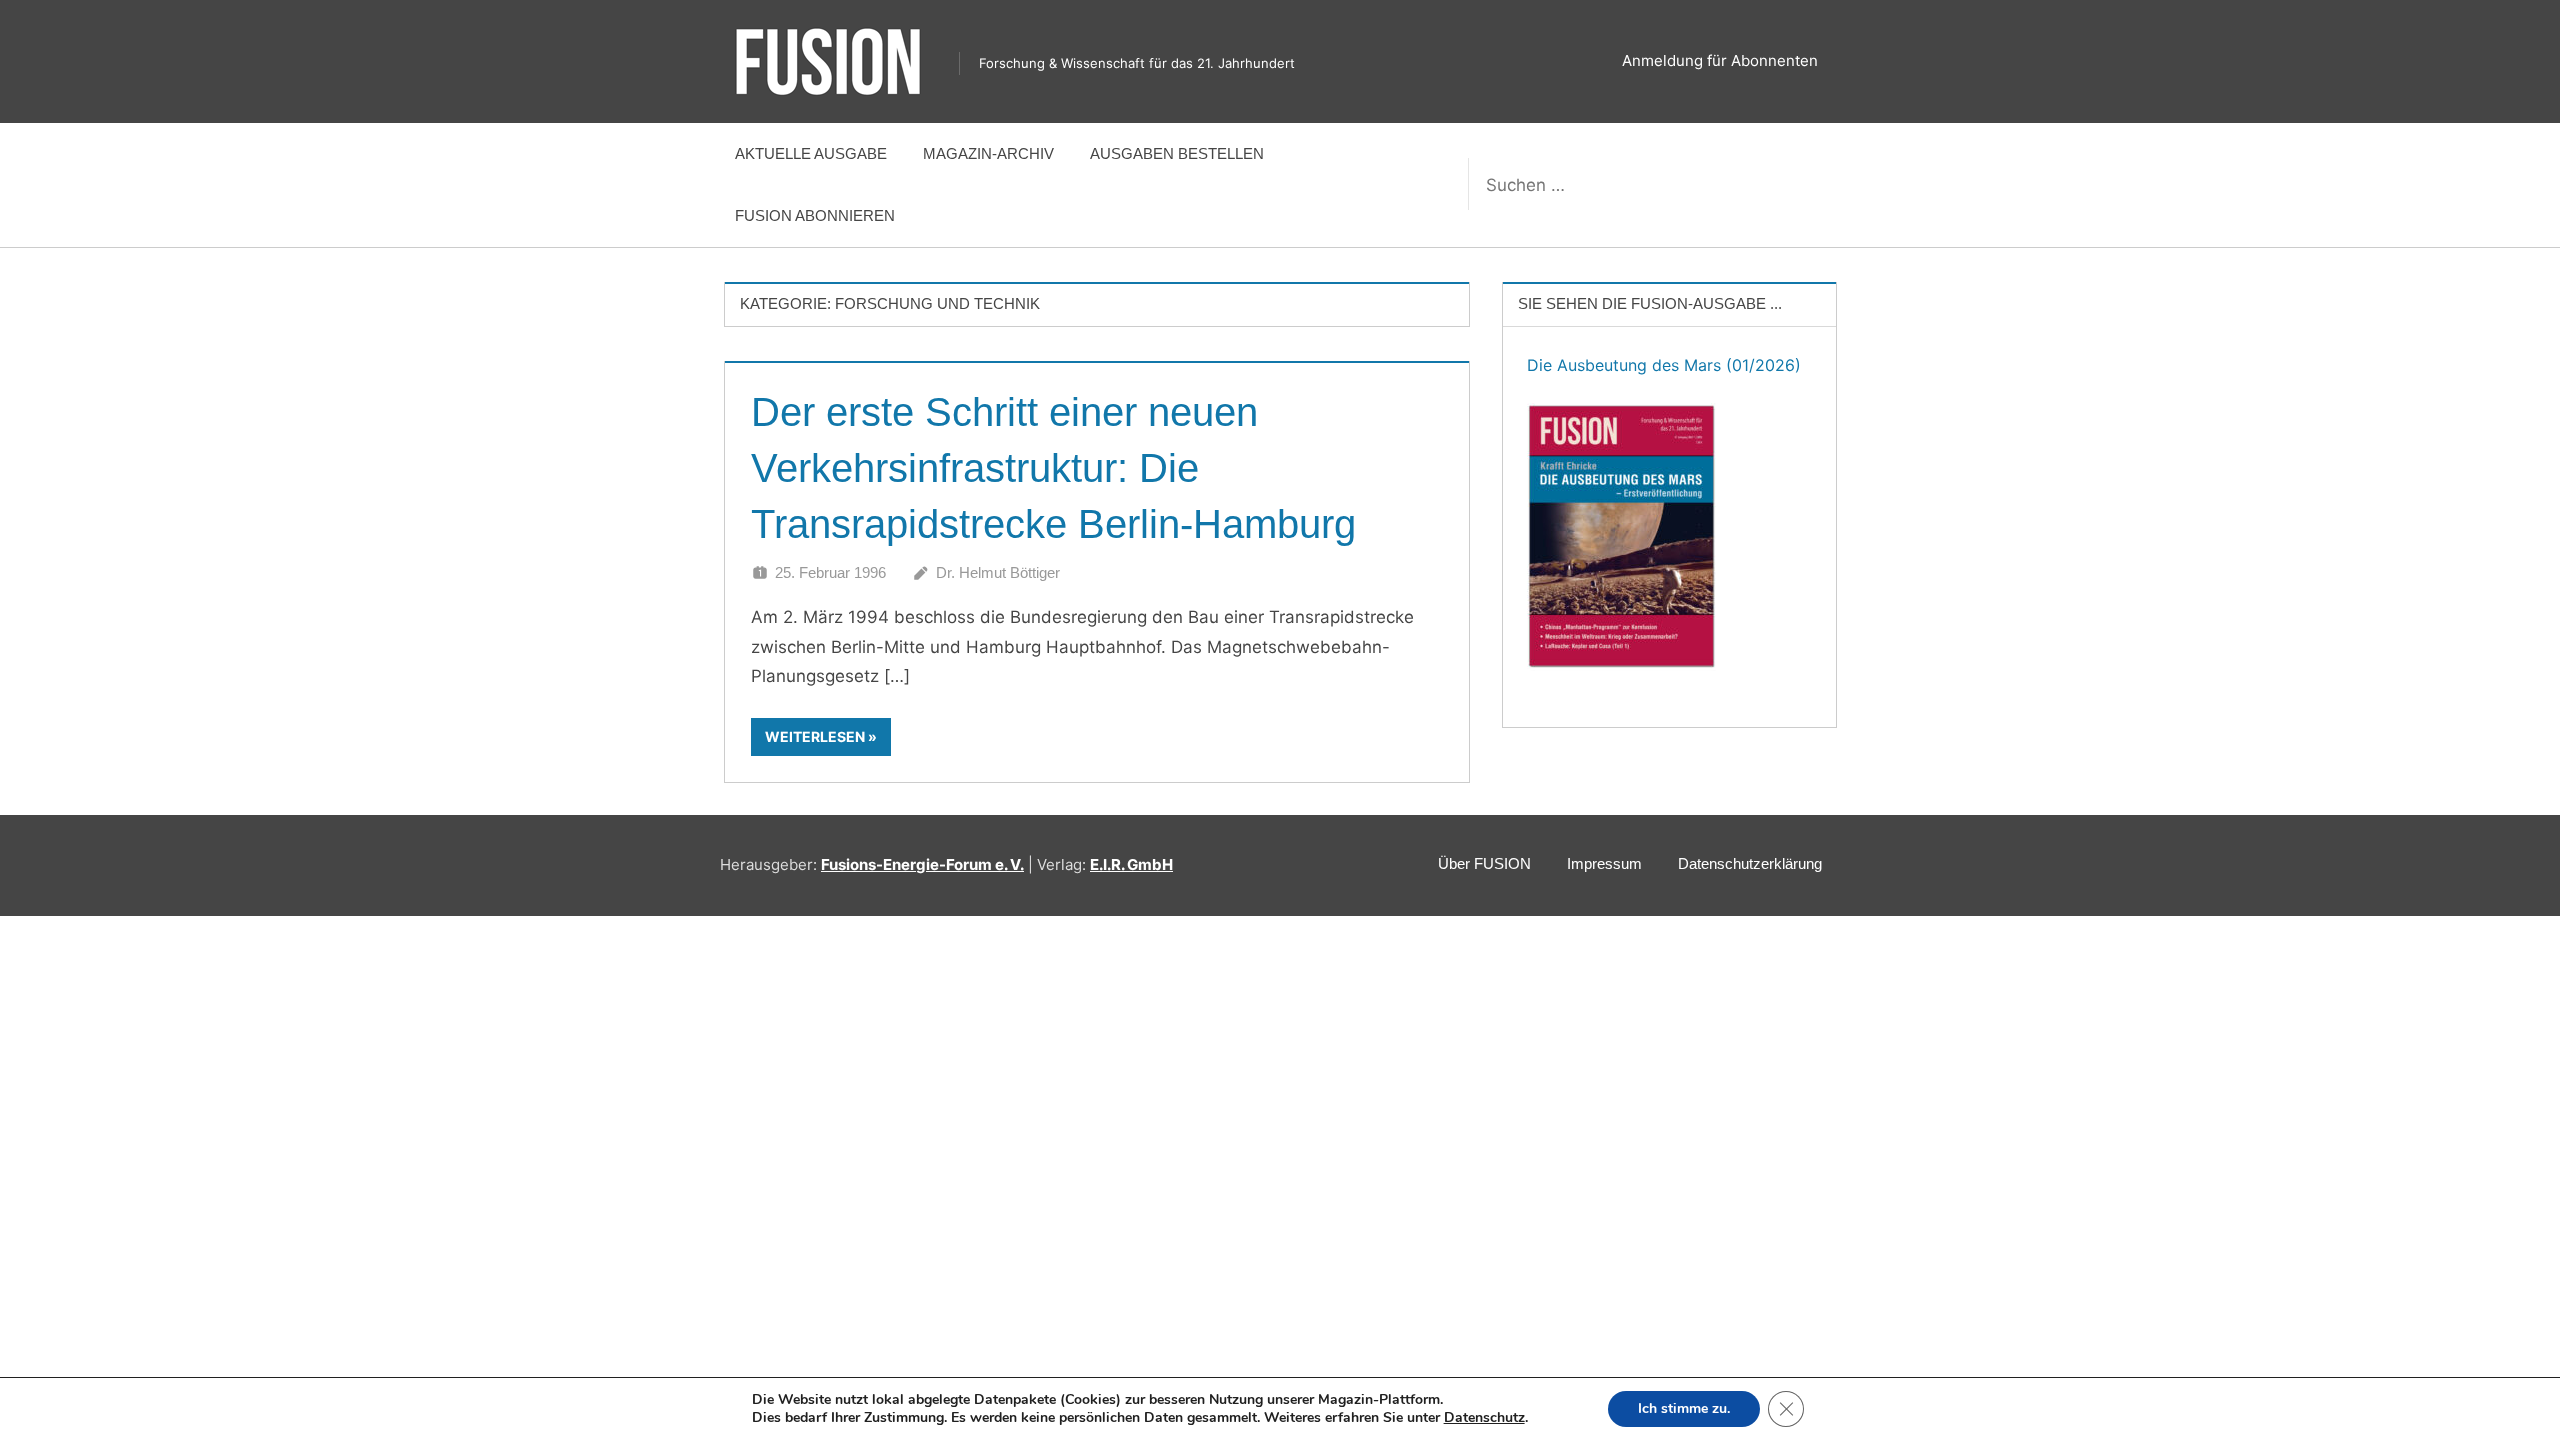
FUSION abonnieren (815, 215)
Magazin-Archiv (988, 153)
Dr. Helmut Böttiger (998, 572)
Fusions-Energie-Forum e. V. (922, 864)
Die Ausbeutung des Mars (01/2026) (1664, 365)
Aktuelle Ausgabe (811, 153)
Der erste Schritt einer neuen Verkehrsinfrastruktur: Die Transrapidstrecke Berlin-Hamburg (1053, 468)
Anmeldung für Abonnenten (1720, 60)
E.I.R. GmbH (1131, 864)
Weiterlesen (815, 736)
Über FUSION (1484, 863)
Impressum (1604, 863)
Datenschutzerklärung (1750, 863)
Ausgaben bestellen (1177, 153)
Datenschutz (1484, 1417)
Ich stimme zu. (1684, 1408)
